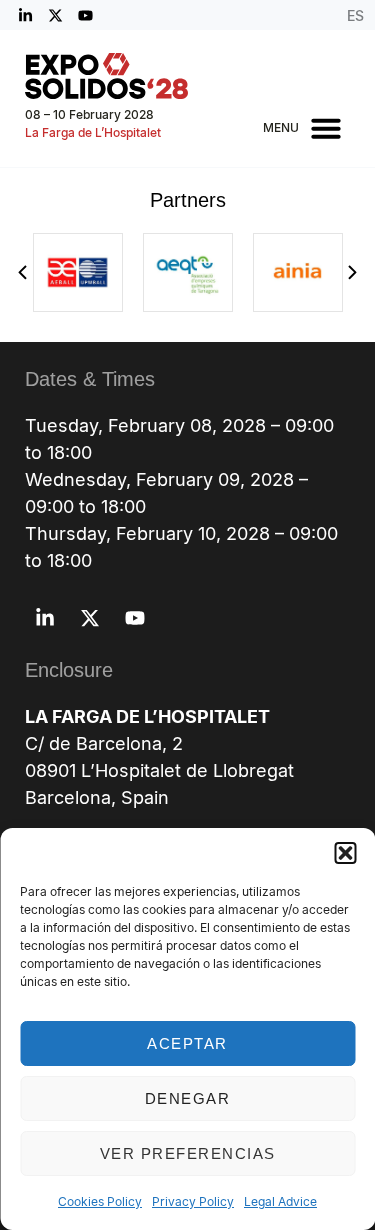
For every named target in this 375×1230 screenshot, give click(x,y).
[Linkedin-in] (25, 15)
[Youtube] (85, 15)
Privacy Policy (193, 1201)
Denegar (188, 1098)
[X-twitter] (55, 15)
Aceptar (187, 1043)
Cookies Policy (100, 1201)
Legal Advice (280, 1201)
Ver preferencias (188, 1153)
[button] (345, 853)
